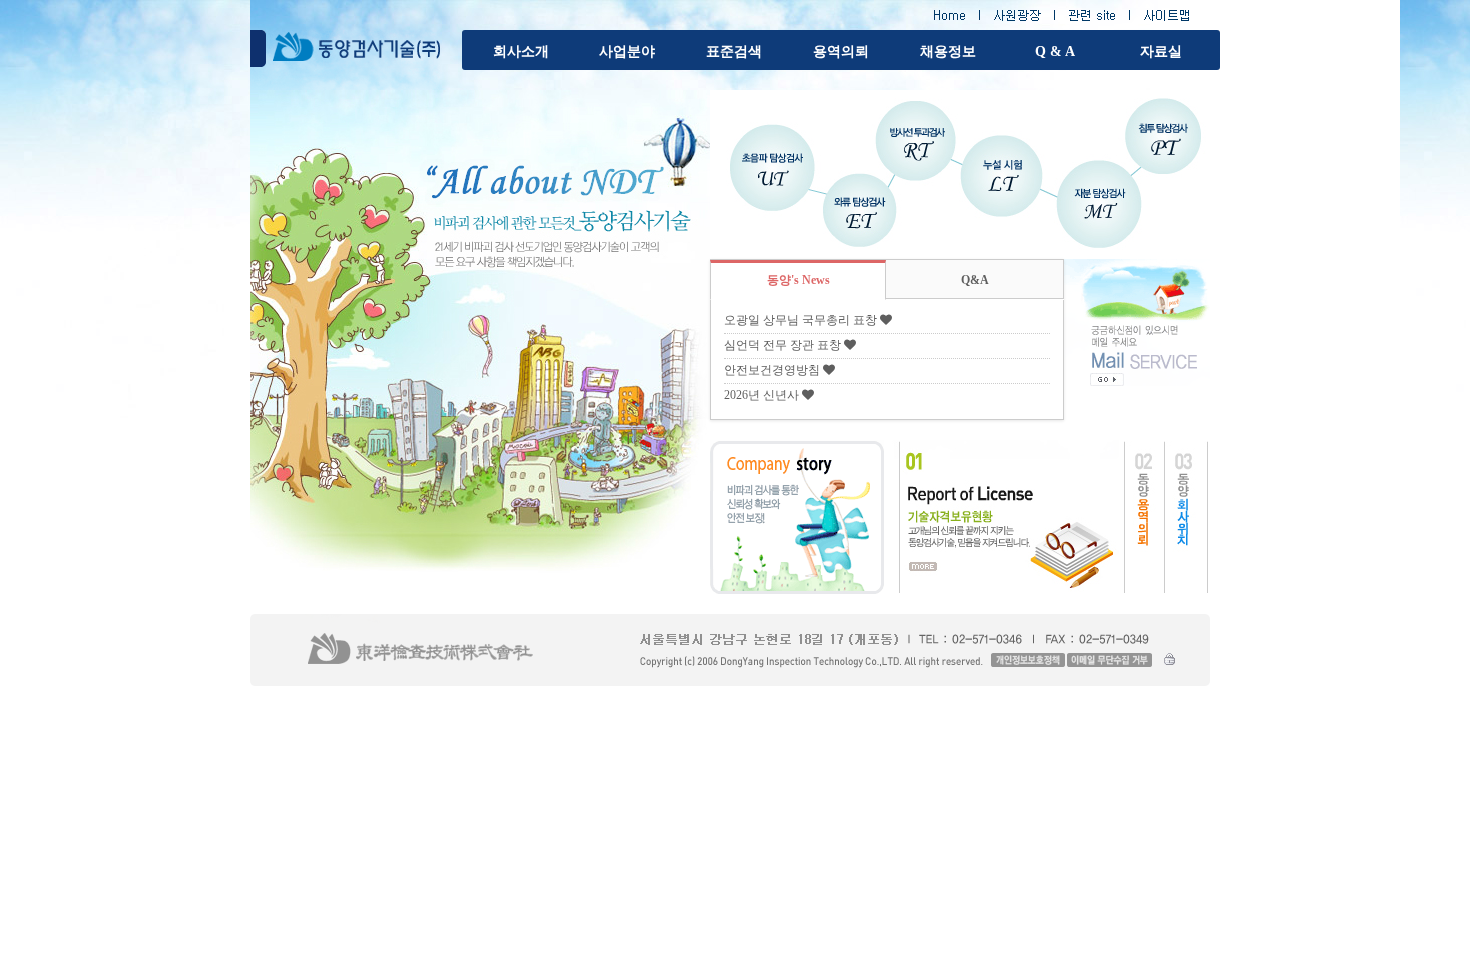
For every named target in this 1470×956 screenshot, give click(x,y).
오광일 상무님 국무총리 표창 (800, 320)
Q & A (1055, 51)
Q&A (975, 280)
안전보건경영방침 (772, 370)
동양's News (798, 280)
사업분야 (627, 51)
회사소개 (521, 51)
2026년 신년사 (761, 395)
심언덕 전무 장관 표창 (782, 345)
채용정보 (948, 51)
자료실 (1161, 51)
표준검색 (734, 51)
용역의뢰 (841, 51)
